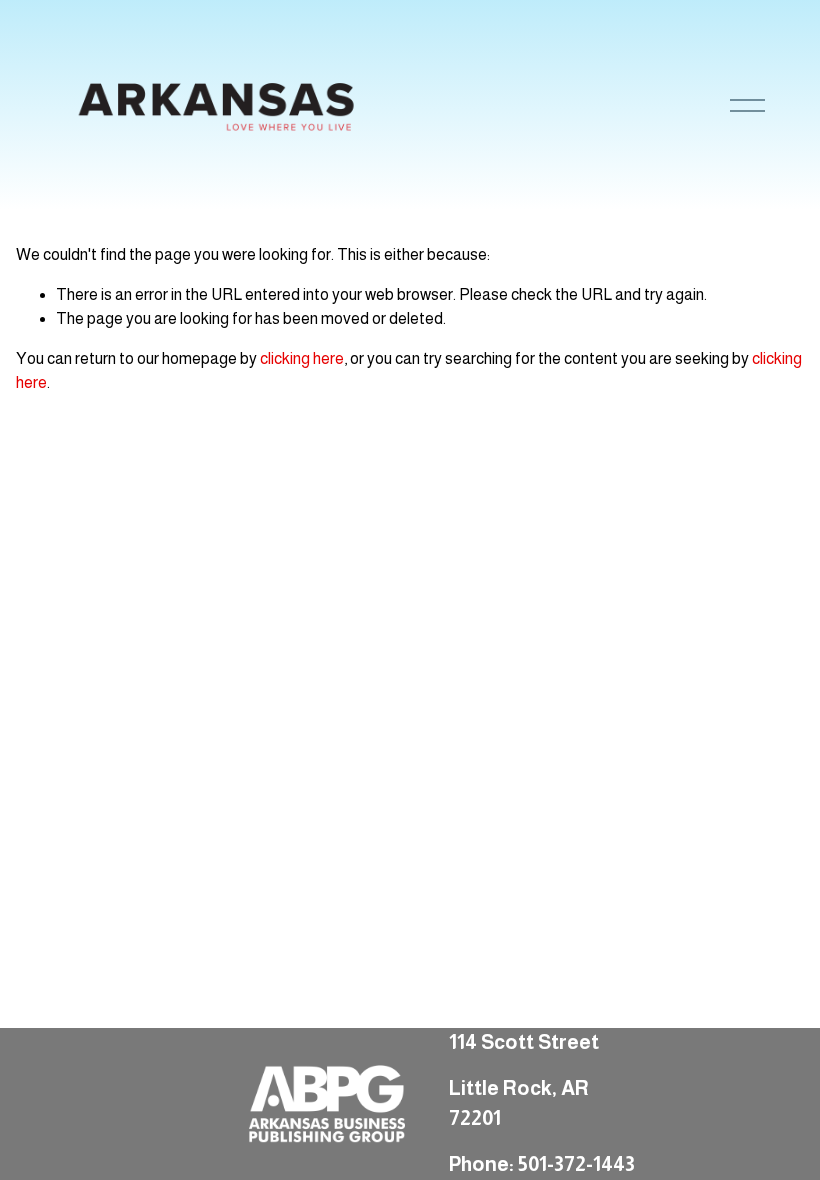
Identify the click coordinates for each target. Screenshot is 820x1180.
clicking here (302, 358)
